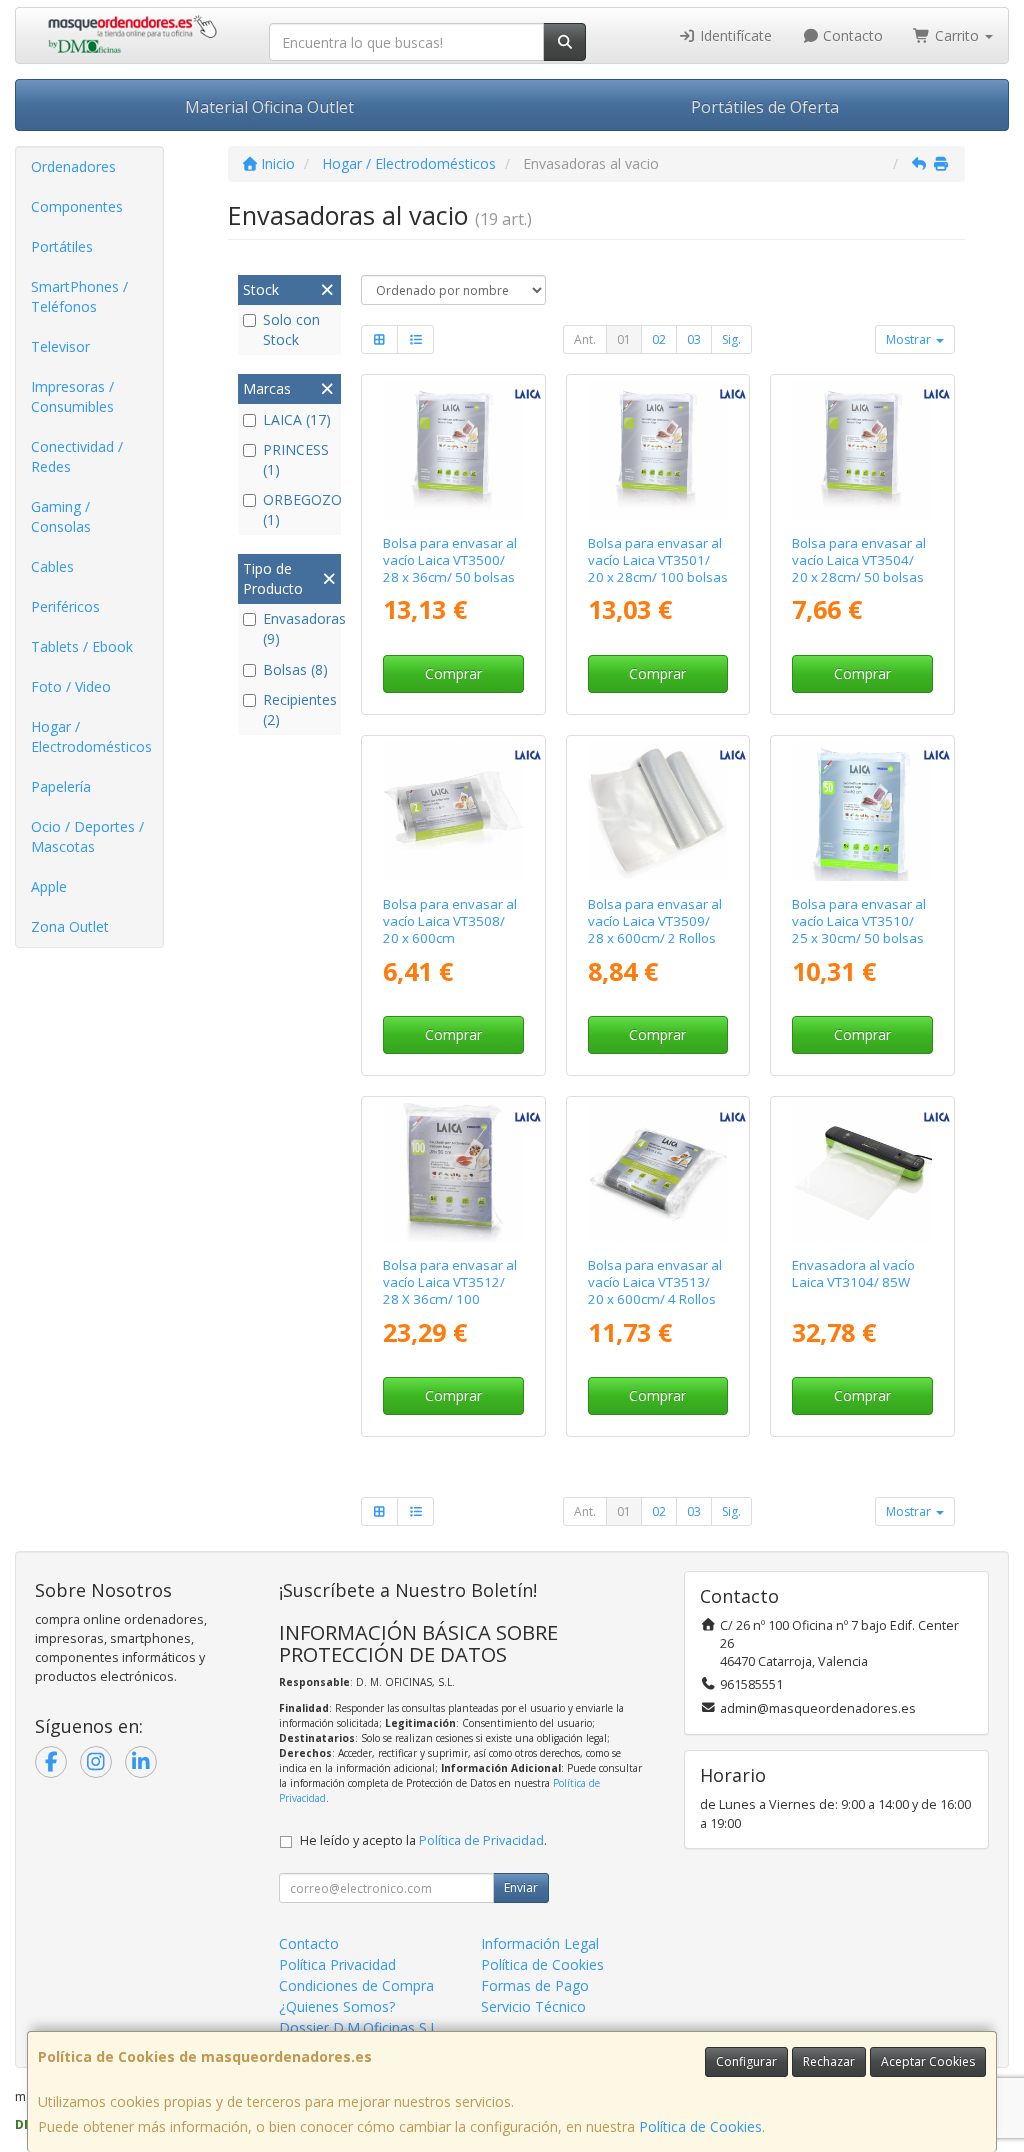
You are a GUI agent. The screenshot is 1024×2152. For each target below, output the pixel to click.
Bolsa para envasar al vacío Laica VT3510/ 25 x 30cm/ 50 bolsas (859, 921)
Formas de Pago (535, 1985)
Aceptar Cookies (928, 2061)
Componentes (77, 206)
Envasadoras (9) (299, 628)
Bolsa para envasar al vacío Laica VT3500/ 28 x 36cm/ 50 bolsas (450, 560)
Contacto (851, 35)
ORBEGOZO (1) (299, 509)
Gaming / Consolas (61, 516)
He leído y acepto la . (423, 1840)
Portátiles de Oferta (765, 107)
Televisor (60, 346)
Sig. (731, 339)
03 (694, 339)
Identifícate (734, 35)
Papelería (61, 786)
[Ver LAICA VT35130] (657, 1172)
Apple (49, 886)
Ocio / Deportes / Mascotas (87, 836)
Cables (52, 566)
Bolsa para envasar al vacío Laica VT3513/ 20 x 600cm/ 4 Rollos (655, 1282)
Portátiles (62, 246)
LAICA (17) (297, 419)
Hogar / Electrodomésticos (91, 736)
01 (624, 339)
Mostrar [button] (910, 339)
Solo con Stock (291, 329)
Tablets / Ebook (82, 646)
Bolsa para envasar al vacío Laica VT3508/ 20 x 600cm (450, 921)
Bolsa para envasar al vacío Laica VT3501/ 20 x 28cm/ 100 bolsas (658, 560)
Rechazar (829, 2061)
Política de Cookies (700, 2126)
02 (659, 339)
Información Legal (540, 1943)
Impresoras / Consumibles (72, 396)
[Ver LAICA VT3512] (453, 1172)
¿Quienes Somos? (337, 2006)
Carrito (957, 35)
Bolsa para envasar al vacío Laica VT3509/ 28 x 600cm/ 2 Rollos (655, 921)
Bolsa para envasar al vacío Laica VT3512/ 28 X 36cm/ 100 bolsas (450, 1291)
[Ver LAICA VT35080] (453, 811)
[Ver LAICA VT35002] (453, 450)
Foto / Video (71, 686)
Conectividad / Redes (77, 456)
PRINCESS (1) (296, 459)
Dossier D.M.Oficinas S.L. (360, 2027)
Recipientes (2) (299, 709)
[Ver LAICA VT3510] (862, 811)
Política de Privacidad (481, 1840)
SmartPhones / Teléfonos (79, 296)
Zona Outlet (70, 926)
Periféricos (65, 606)
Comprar (453, 673)
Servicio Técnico (533, 2006)
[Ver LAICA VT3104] (862, 1172)
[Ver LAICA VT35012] (657, 450)
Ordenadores (73, 166)
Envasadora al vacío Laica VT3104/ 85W (853, 1273)
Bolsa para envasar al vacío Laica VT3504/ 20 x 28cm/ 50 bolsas (859, 560)
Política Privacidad (337, 1964)
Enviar (521, 1887)
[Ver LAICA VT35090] (657, 811)
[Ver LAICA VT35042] (862, 450)
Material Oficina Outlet (269, 107)
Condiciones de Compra (356, 1985)
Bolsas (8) (295, 669)
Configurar (746, 2061)
